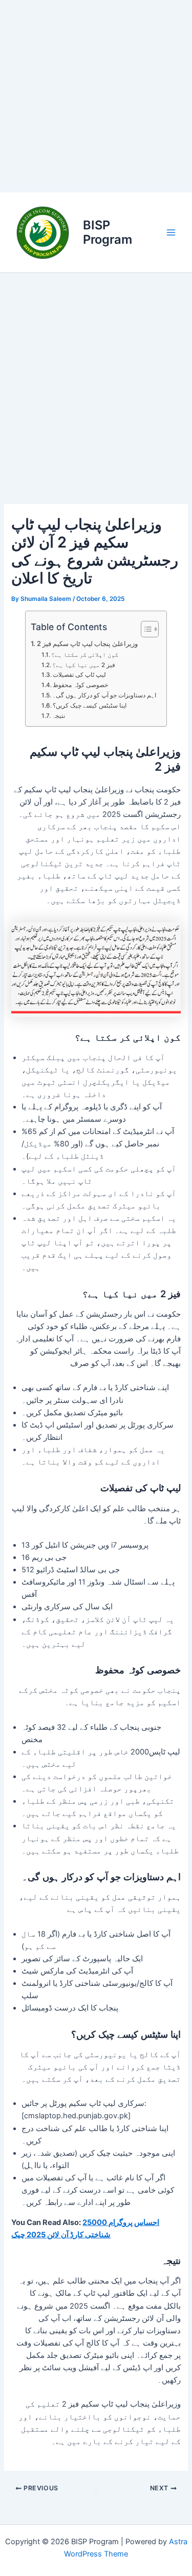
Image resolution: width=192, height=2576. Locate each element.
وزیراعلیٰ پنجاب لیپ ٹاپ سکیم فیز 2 (87, 643)
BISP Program (108, 232)
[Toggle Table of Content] (145, 629)
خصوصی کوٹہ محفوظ (80, 685)
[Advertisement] (96, 96)
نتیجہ (58, 716)
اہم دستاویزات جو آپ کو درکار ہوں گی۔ (104, 695)
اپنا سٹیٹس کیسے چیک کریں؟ (90, 706)
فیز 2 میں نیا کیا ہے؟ (84, 665)
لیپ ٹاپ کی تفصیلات (79, 675)
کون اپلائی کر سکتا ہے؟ (85, 655)
